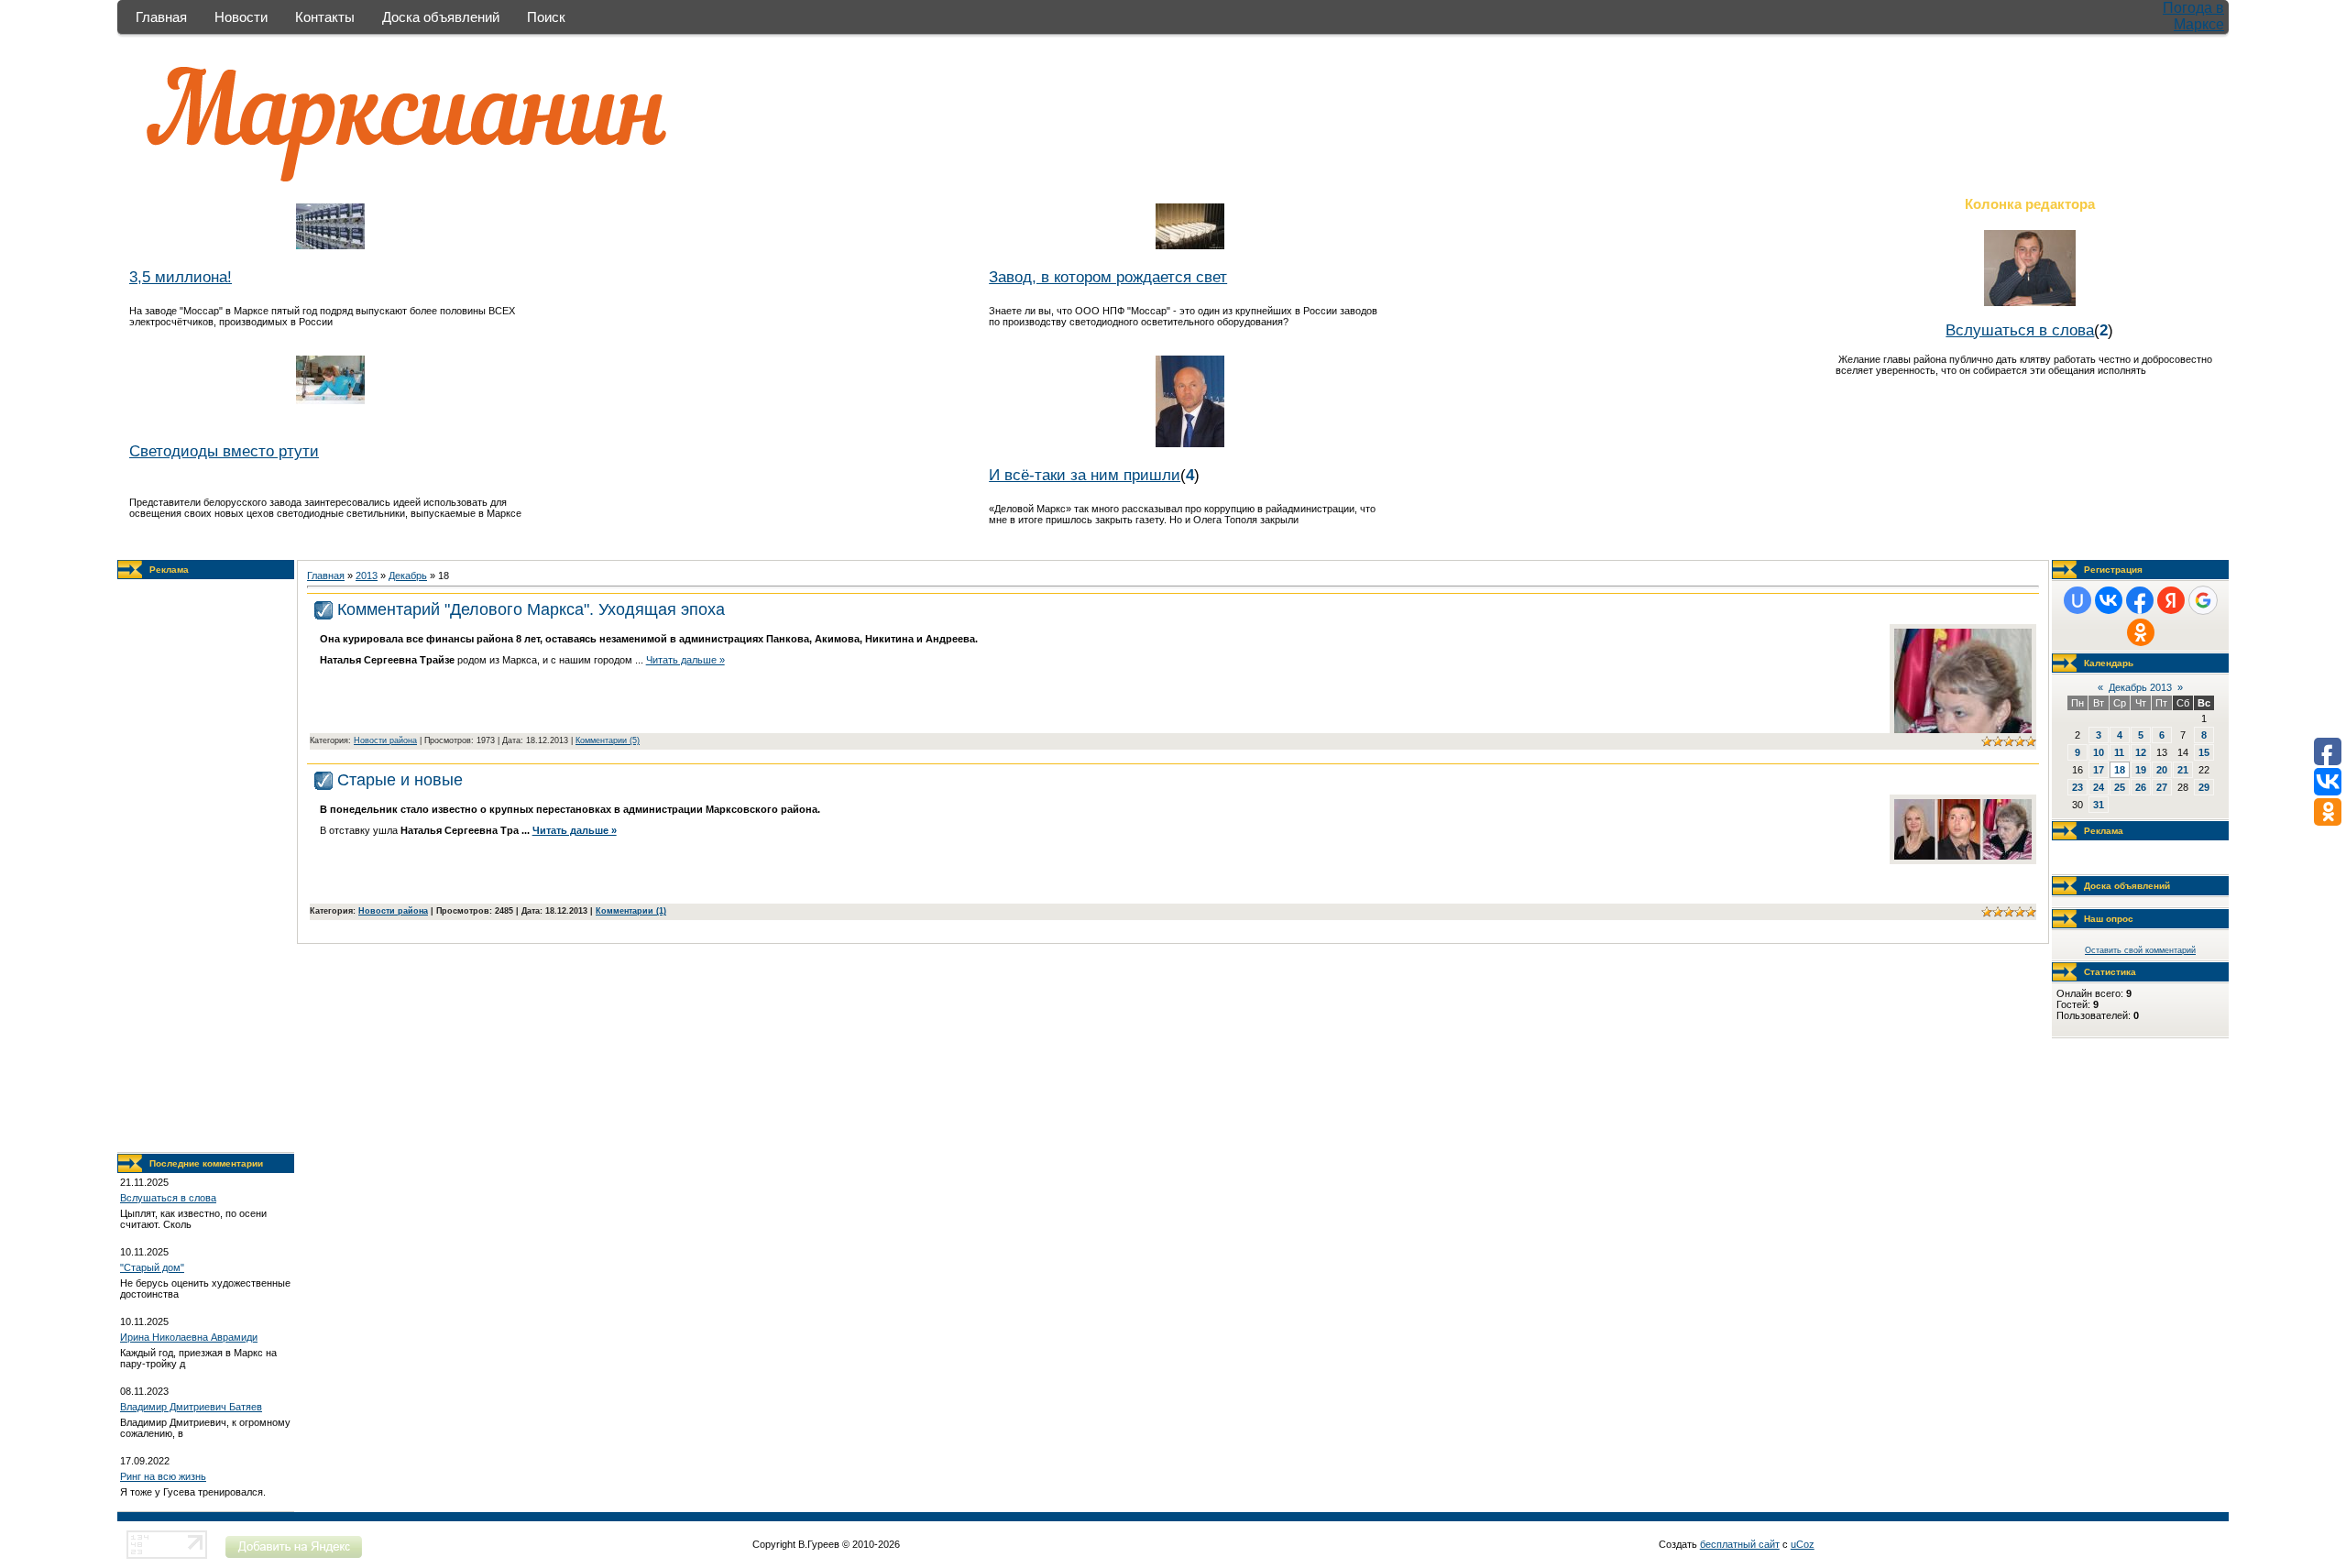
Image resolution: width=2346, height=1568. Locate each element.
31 (2099, 805)
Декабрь (408, 576)
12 (2141, 752)
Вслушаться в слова (2020, 330)
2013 (367, 576)
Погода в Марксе (2193, 16)
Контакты (325, 17)
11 (2119, 752)
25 (2120, 787)
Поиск (546, 17)
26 (2141, 787)
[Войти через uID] (2077, 600)
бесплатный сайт (1740, 1544)
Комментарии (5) (608, 740)
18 (2120, 770)
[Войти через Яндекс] (2171, 600)
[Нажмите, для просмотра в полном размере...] (1963, 856)
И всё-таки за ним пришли (1085, 475)
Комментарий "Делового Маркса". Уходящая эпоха (531, 609)
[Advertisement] (206, 866)
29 (2204, 787)
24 (2099, 787)
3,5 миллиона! (181, 277)
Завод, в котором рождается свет (1108, 277)
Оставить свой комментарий (2140, 950)
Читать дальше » (685, 660)
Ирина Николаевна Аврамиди (189, 1337)
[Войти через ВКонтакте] (2109, 600)
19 (2141, 770)
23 (2077, 787)
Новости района (385, 740)
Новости (241, 17)
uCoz (1803, 1544)
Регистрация (2113, 570)
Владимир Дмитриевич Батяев (191, 1407)
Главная (161, 17)
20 (2162, 770)
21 (2183, 770)
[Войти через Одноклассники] (2141, 632)
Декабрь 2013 (2140, 687)
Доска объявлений (441, 17)
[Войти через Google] (2203, 600)
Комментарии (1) (631, 911)
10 (2099, 752)
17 (2099, 770)
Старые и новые (400, 780)
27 (2162, 787)
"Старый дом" (152, 1267)
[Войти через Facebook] (2140, 600)
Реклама (169, 570)
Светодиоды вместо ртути (224, 451)
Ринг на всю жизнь (163, 1476)
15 (2204, 752)
